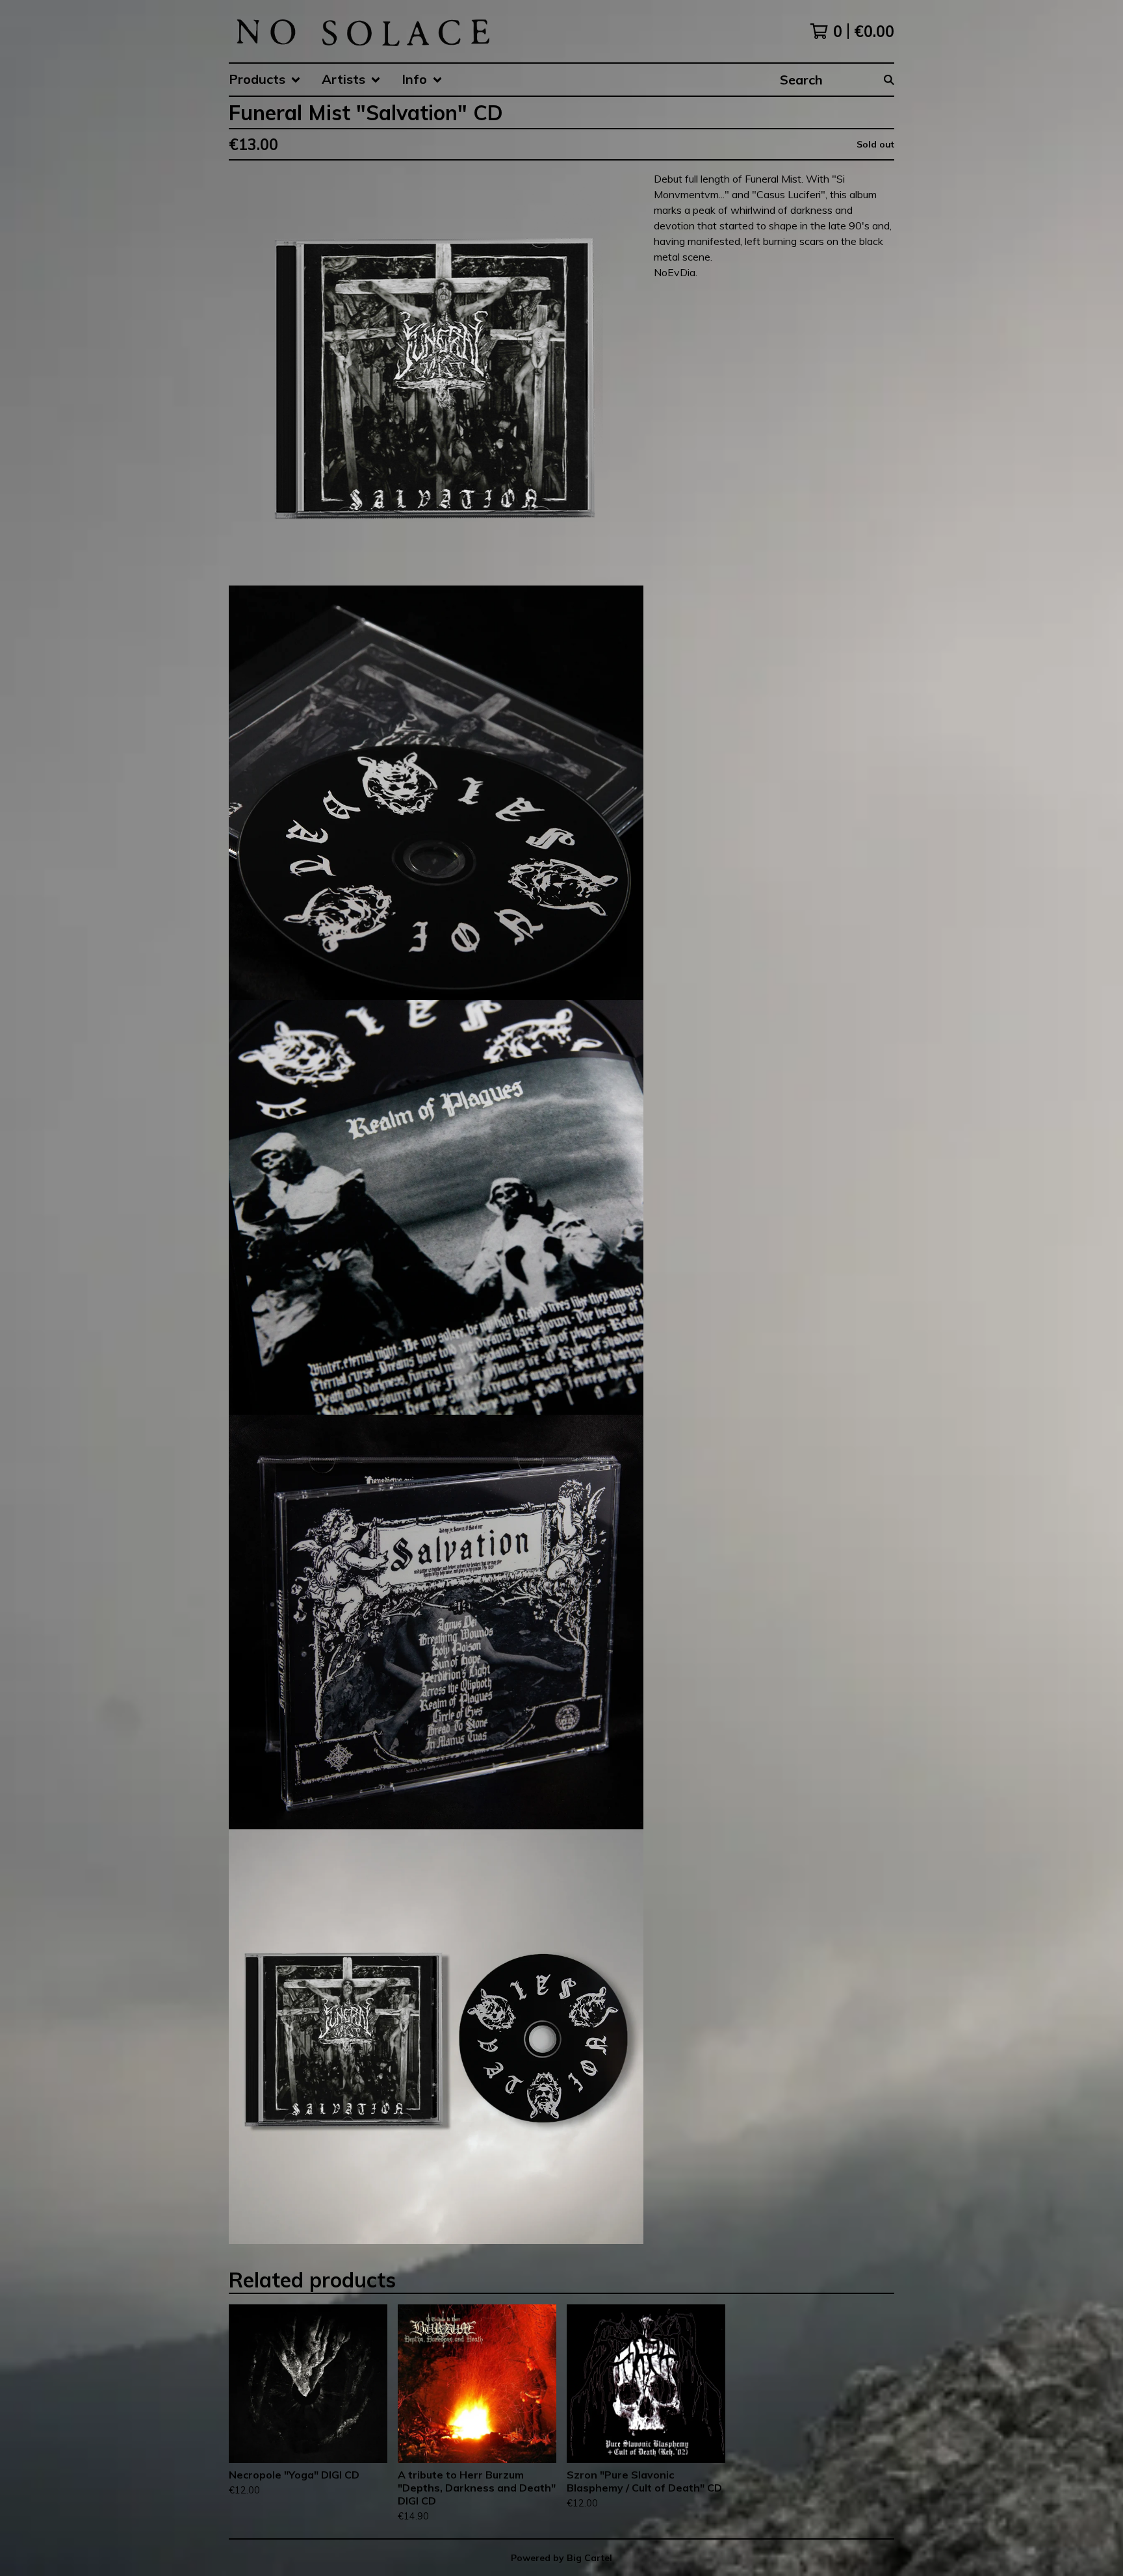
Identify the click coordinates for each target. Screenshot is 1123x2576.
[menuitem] (265, 80)
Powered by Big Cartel (561, 2558)
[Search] (889, 80)
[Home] (362, 31)
